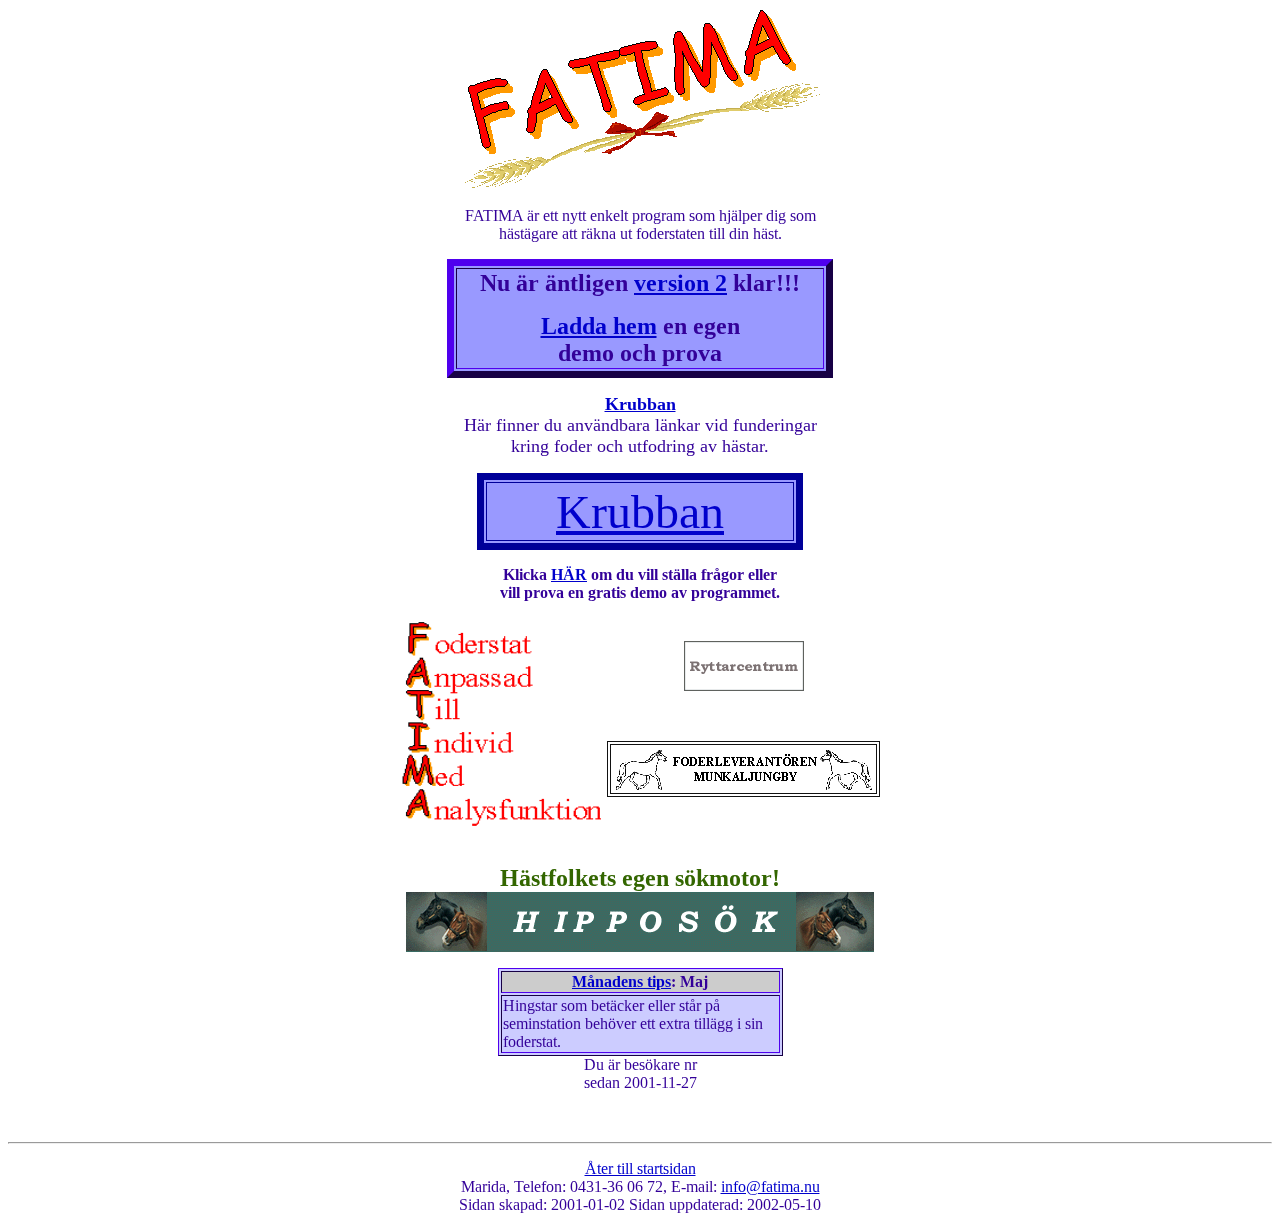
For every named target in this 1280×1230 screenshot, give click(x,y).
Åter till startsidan (640, 1168)
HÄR (569, 574)
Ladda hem (599, 326)
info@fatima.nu (770, 1186)
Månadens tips (621, 981)
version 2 (680, 283)
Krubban (640, 404)
